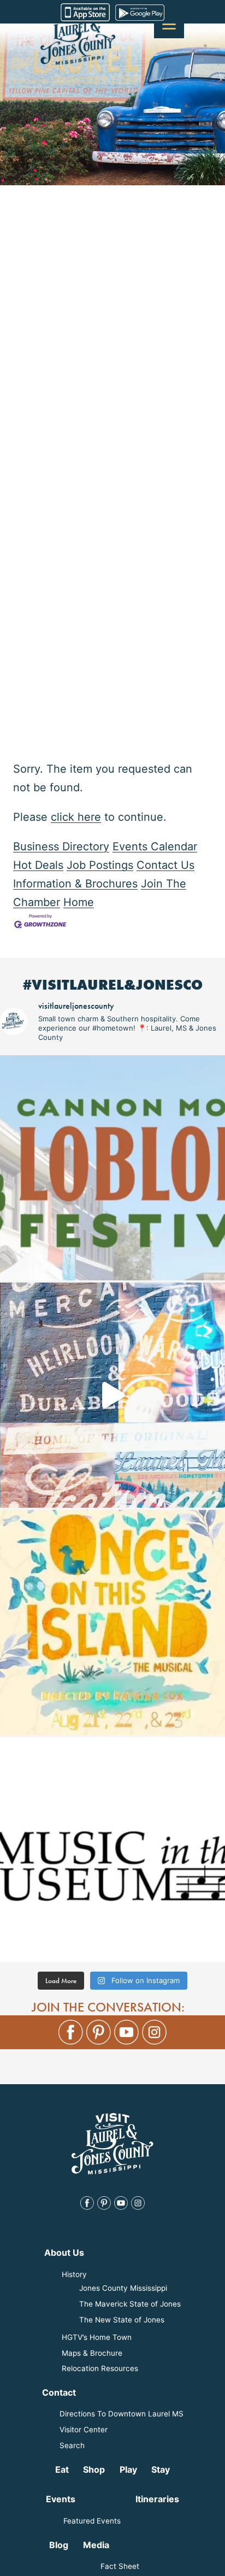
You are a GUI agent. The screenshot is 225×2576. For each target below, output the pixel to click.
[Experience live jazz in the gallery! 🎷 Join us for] (112, 1850)
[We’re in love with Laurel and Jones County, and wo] (112, 1395)
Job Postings (100, 865)
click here (76, 817)
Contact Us (165, 865)
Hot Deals (38, 865)
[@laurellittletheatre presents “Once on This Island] (112, 1622)
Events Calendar (155, 846)
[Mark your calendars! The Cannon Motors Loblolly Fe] (112, 1168)
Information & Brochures (75, 884)
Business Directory (61, 846)
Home (79, 902)
